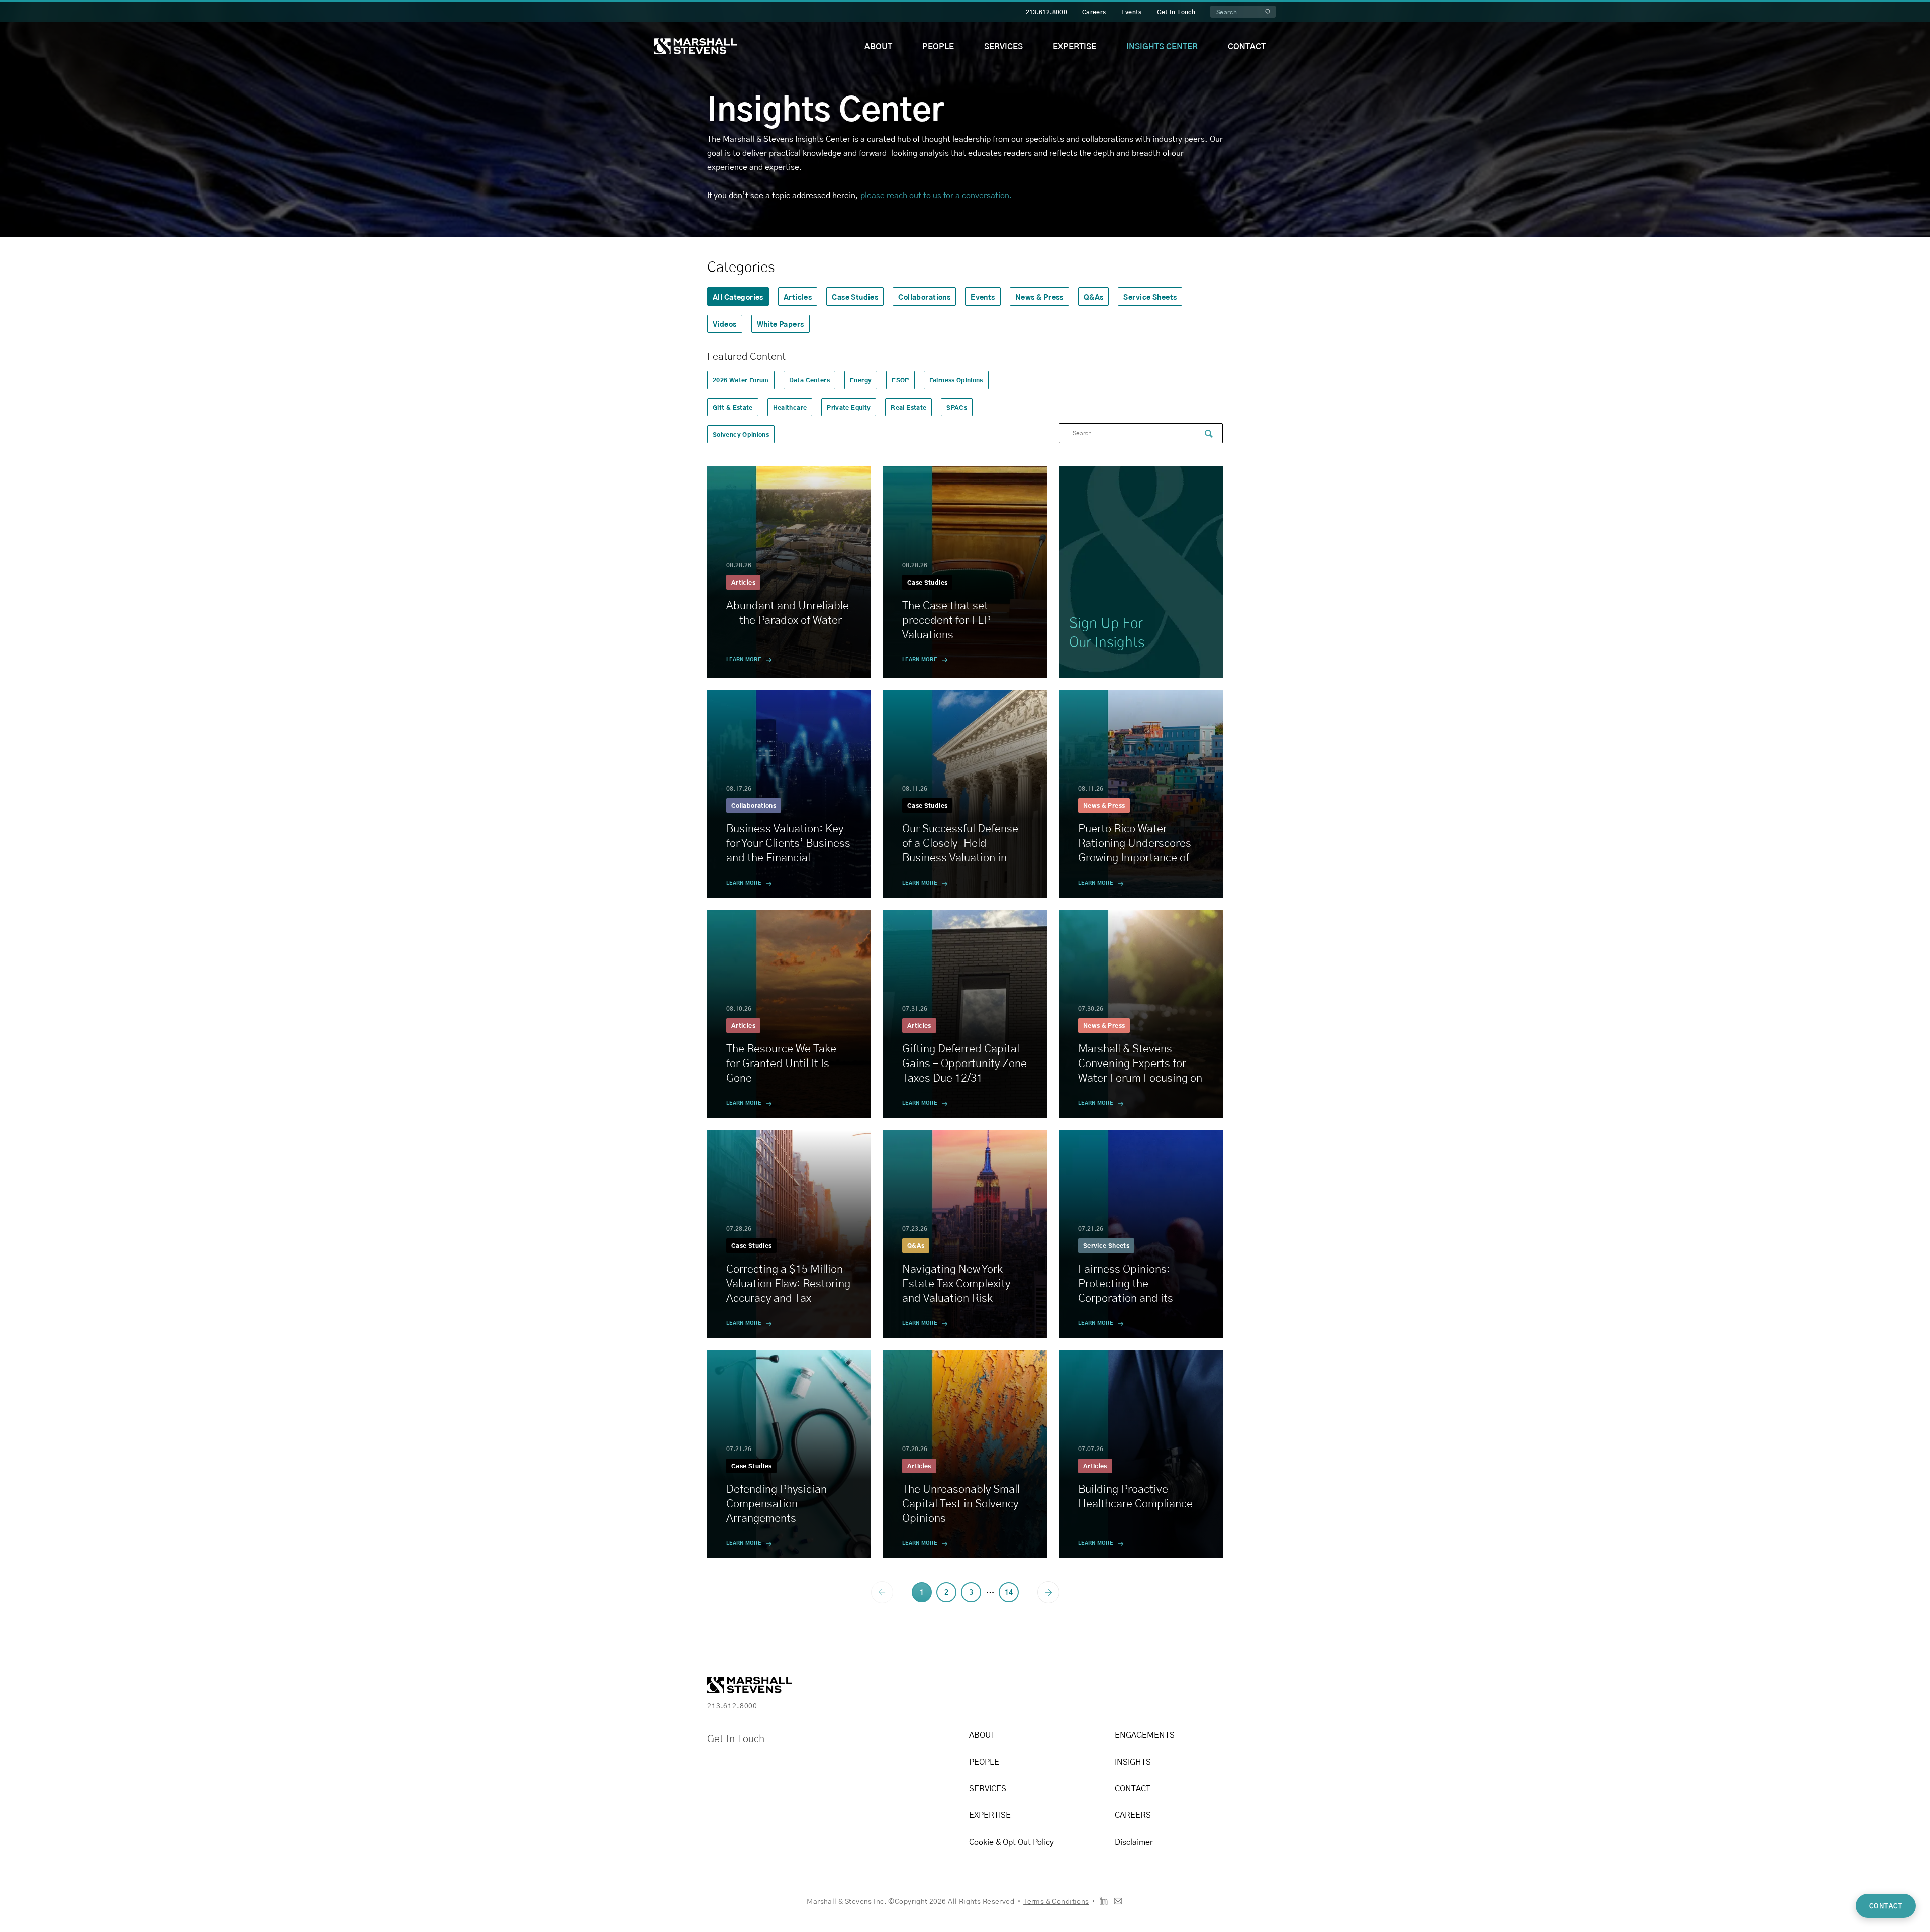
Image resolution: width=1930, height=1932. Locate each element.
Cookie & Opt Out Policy (1011, 1841)
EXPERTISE (990, 1815)
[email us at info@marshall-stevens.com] (1118, 1901)
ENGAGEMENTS (1145, 1735)
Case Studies (855, 297)
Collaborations (924, 297)
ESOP (900, 380)
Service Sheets (1150, 297)
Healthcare (790, 407)
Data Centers (809, 380)
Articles (798, 297)
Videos (725, 324)
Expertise (1075, 46)
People (938, 46)
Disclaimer (1134, 1841)
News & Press (1039, 297)
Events (1132, 12)
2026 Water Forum (741, 380)
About (878, 46)
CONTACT (1133, 1788)
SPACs (957, 407)
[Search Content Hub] (1209, 434)
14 (1009, 1592)
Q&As (1094, 297)
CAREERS (1133, 1815)
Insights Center (1162, 46)
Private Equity (849, 407)
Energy (861, 380)
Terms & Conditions (1056, 1901)
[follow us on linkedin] (1103, 1901)
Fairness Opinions (956, 380)
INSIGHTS (1133, 1761)
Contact (1247, 46)
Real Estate (908, 407)
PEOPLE (984, 1761)
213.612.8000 (1046, 12)
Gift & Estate (733, 407)
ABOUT (982, 1735)
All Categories (738, 297)
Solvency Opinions (741, 434)
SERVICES (988, 1788)
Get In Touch (1176, 12)
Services (1003, 46)
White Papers (781, 324)
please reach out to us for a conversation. (936, 195)
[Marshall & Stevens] (696, 46)
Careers (1094, 12)
